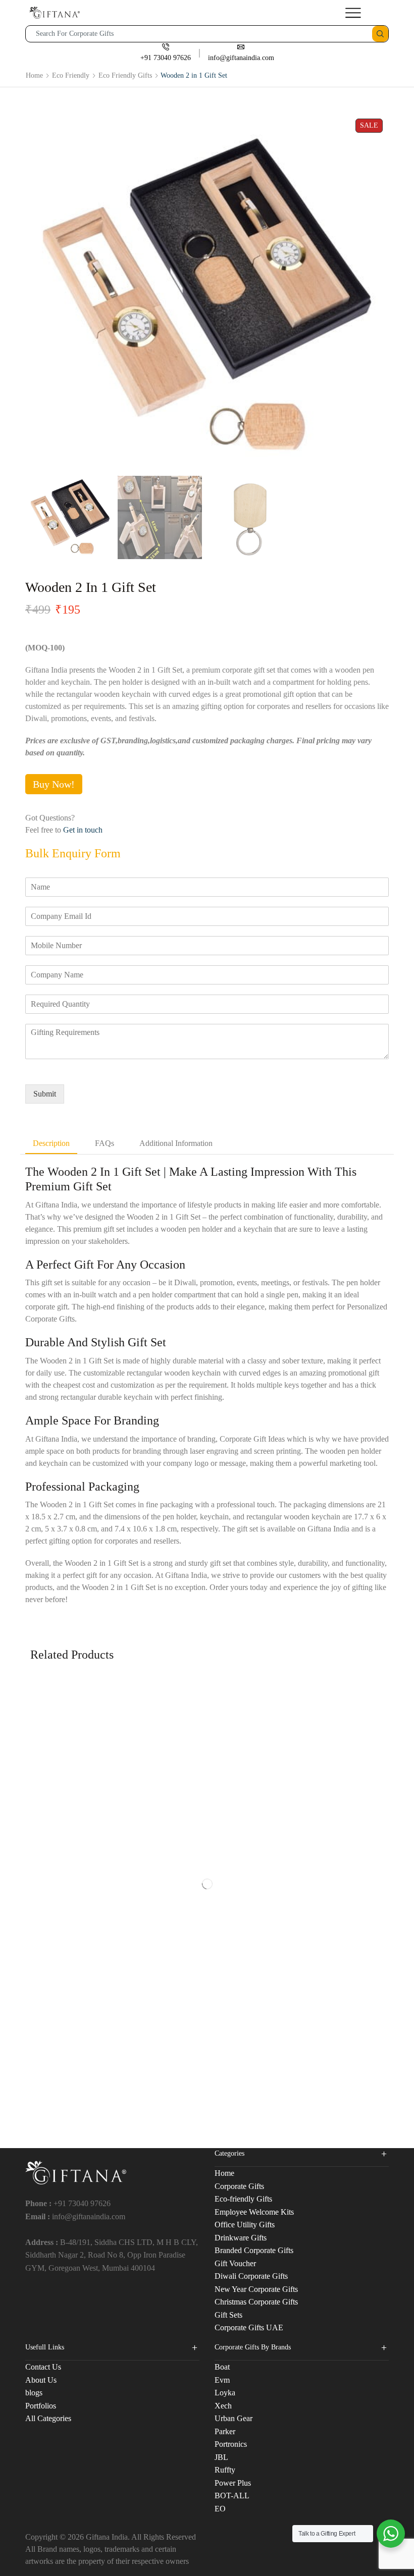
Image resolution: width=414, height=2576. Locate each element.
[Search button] (380, 34)
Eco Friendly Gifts (125, 75)
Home (34, 75)
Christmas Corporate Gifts (256, 2302)
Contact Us (43, 2367)
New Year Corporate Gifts (256, 2289)
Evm (222, 2380)
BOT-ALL (232, 2496)
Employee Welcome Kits (254, 2212)
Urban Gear (234, 2418)
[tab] (51, 1144)
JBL (221, 2457)
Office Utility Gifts (245, 2225)
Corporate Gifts (239, 2186)
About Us (41, 2380)
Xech (223, 2406)
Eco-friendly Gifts (243, 2199)
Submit (45, 1094)
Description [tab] (51, 1143)
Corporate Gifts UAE (249, 2327)
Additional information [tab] (176, 1143)
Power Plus (233, 2483)
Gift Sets (228, 2315)
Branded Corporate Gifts (254, 2250)
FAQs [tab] (105, 1143)
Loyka (225, 2393)
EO (220, 2509)
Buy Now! (54, 784)
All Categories (48, 2418)
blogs (34, 2393)
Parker (225, 2431)
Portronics (231, 2444)
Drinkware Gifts (241, 2238)
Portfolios (41, 2406)
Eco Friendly (71, 75)
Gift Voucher (235, 2263)
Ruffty (225, 2470)
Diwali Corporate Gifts (251, 2276)
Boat (222, 2367)
